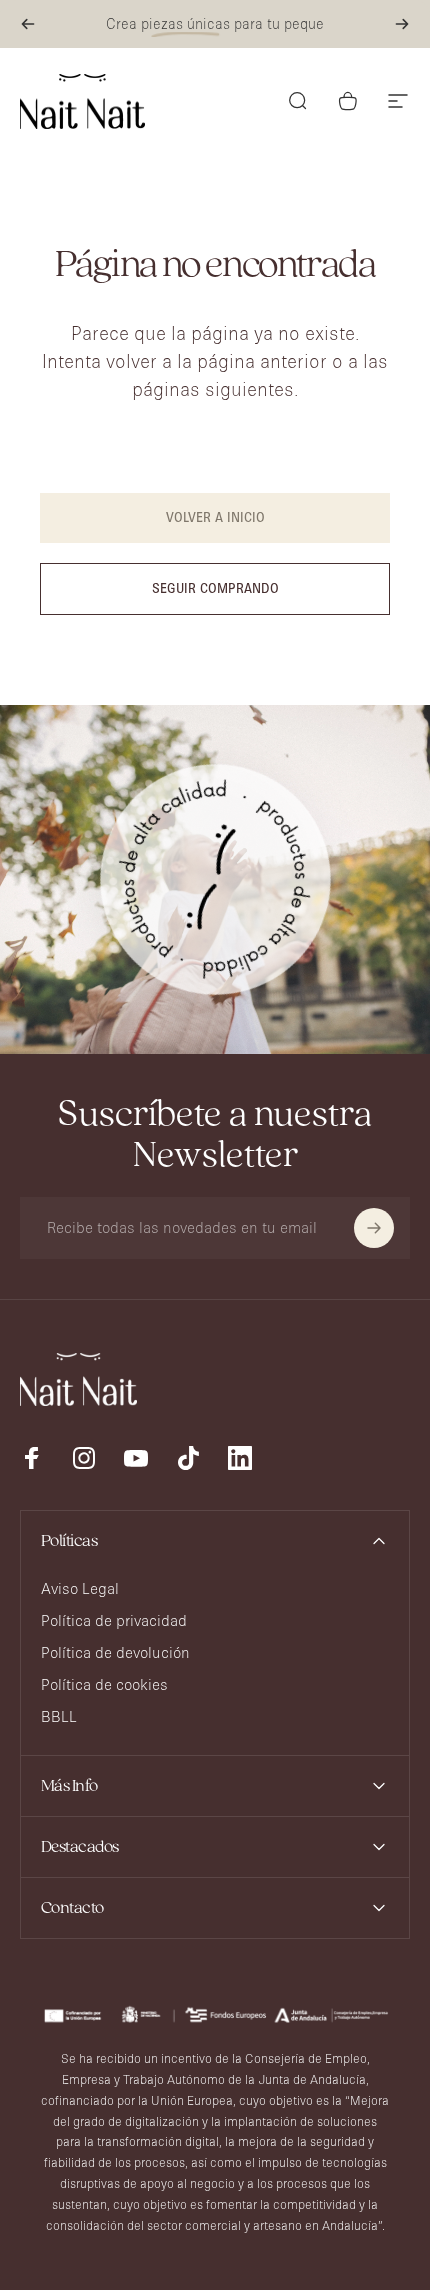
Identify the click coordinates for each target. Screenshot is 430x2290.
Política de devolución (115, 1652)
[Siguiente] (402, 24)
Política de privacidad (114, 1620)
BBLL (59, 1716)
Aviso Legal (80, 1588)
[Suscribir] (374, 1228)
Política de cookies (104, 1684)
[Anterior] (28, 24)
